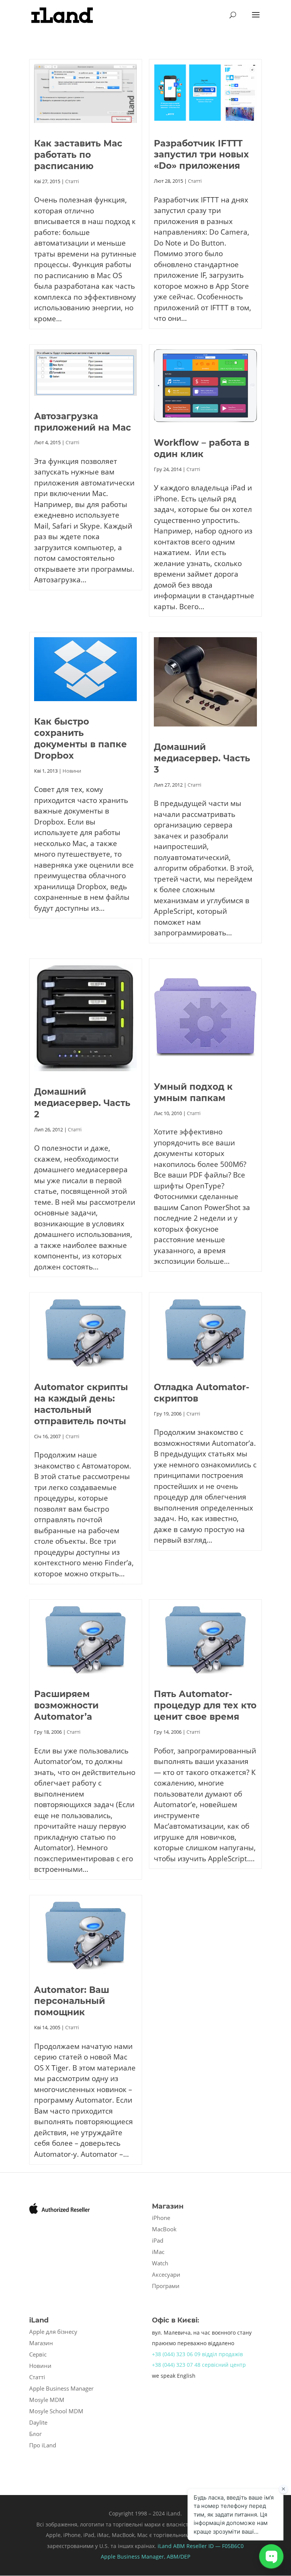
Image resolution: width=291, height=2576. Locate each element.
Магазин (41, 2343)
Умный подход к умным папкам (193, 1092)
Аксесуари (166, 2274)
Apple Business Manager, (134, 2557)
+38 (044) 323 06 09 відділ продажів (197, 2354)
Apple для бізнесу (53, 2332)
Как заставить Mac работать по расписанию (78, 155)
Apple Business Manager (61, 2388)
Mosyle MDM (47, 2400)
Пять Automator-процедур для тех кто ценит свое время (205, 1705)
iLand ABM (171, 2546)
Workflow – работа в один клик (202, 448)
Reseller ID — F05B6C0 (214, 2546)
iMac (158, 2252)
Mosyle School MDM (56, 2411)
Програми (166, 2286)
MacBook (164, 2229)
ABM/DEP (178, 2557)
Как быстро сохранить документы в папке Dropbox (81, 739)
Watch (160, 2263)
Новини (72, 771)
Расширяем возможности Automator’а (66, 1705)
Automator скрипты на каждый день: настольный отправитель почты (81, 1404)
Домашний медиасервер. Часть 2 (82, 1103)
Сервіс (38, 2354)
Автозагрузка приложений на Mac (83, 422)
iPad (158, 2240)
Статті (72, 181)
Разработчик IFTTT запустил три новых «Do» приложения (201, 155)
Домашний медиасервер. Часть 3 (202, 758)
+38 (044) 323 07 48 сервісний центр (199, 2365)
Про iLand (43, 2445)
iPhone (161, 2218)
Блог (35, 2434)
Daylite (38, 2422)
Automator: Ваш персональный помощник (72, 2001)
